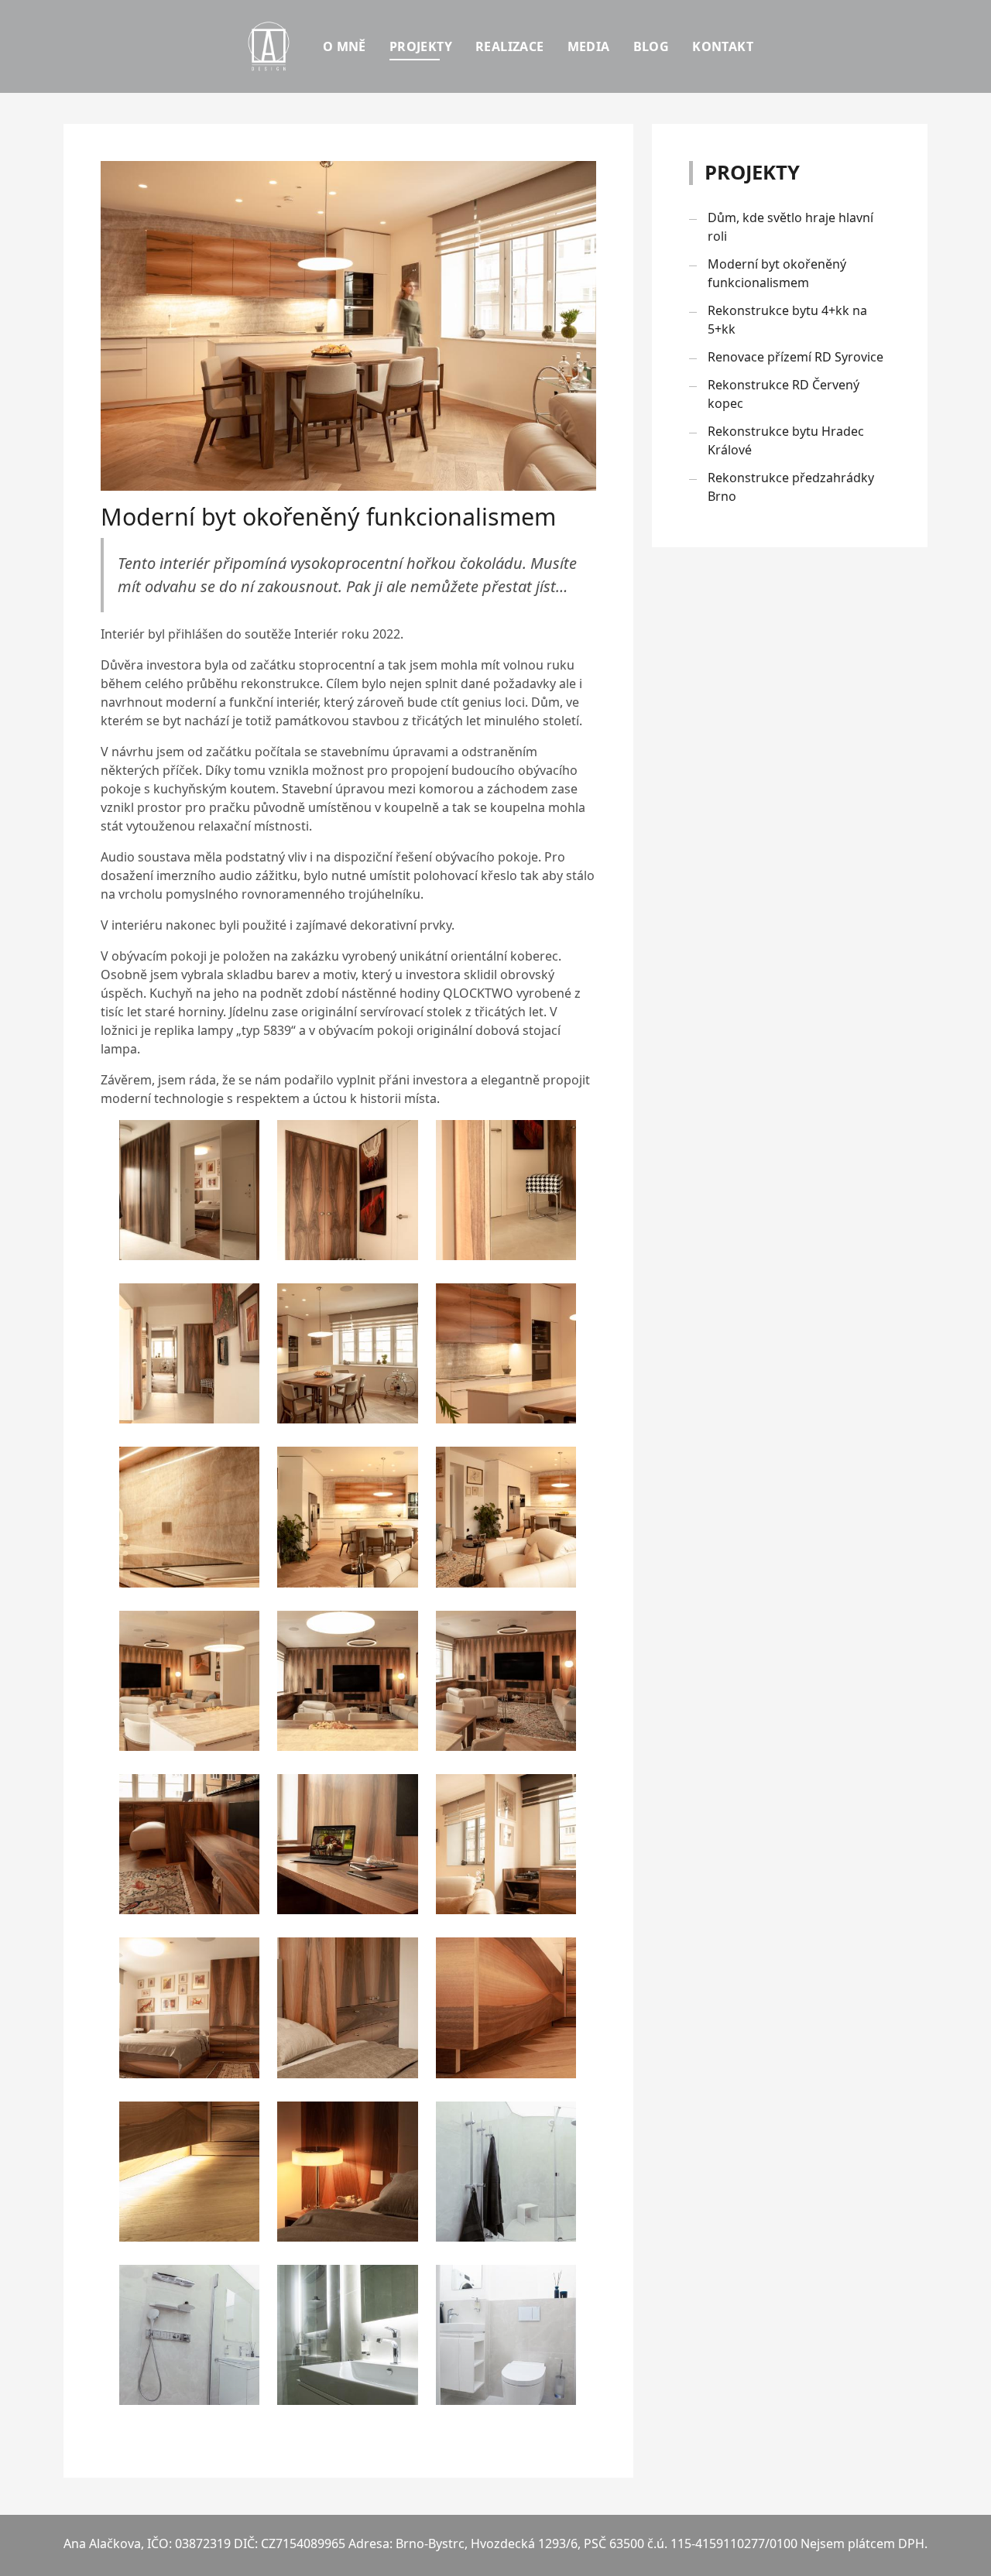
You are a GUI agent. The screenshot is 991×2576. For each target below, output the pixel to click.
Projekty (421, 46)
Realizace (510, 46)
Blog (652, 46)
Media (589, 46)
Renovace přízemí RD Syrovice (796, 357)
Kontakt (723, 46)
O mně (345, 46)
